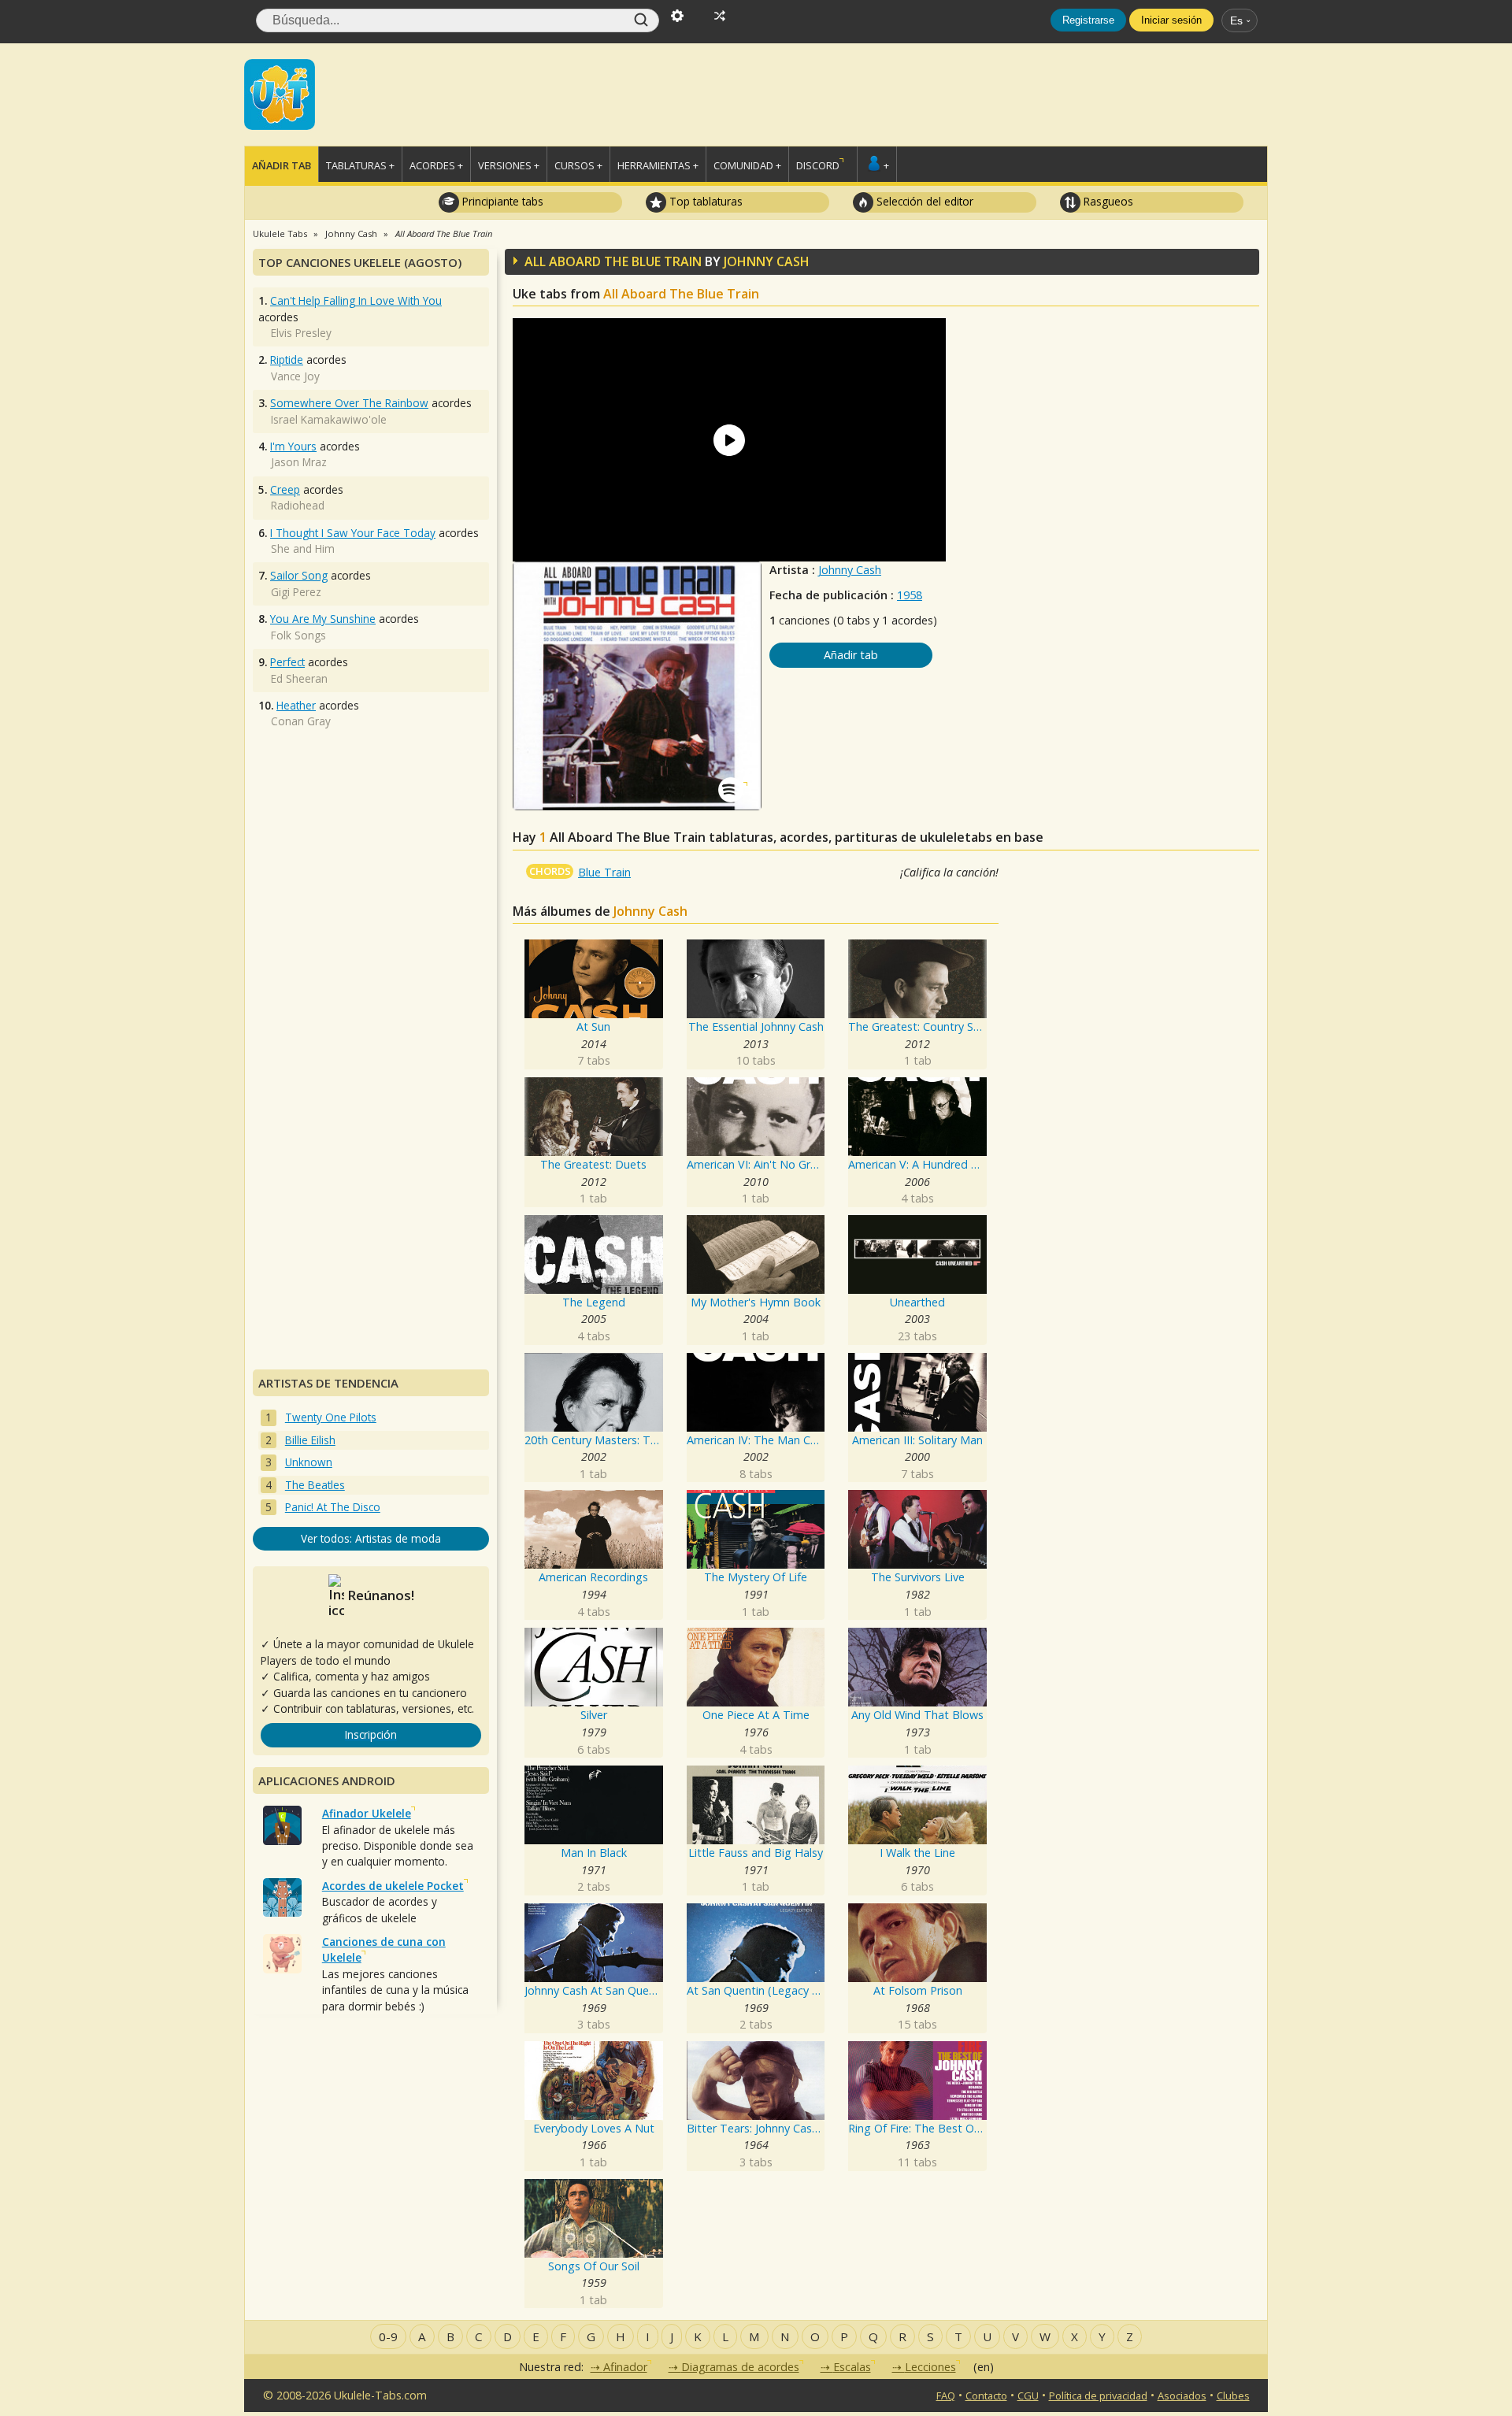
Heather (296, 705)
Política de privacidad (1098, 2396)
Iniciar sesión (1171, 20)
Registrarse (1088, 20)
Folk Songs (298, 635)
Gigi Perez (296, 592)
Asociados (1182, 2396)
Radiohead (298, 505)
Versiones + (509, 165)
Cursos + (578, 165)
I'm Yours (293, 446)
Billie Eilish (310, 1440)
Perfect (287, 662)
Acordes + (436, 165)
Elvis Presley (301, 333)
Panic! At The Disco (333, 1507)
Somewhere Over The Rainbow (349, 403)
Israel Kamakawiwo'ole (329, 419)
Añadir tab (282, 165)
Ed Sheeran (299, 678)
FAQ (946, 2396)
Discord (818, 165)
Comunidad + (747, 165)
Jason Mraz (299, 462)
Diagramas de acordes (740, 2367)
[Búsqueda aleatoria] (720, 14)
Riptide (287, 359)
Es (1236, 20)
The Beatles (315, 1485)
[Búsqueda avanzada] (677, 14)
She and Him (303, 548)
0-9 (388, 2336)
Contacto (986, 2396)
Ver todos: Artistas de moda (371, 1538)
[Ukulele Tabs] (280, 93)
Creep (285, 489)
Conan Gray (301, 721)
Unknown (309, 1462)
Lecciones (930, 2367)
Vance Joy (295, 376)
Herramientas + (658, 165)
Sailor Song (299, 575)
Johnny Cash (850, 570)
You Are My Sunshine (323, 619)
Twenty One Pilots (331, 1417)
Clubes (1233, 2396)
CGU (1028, 2396)
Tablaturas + (360, 165)
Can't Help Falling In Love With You (356, 300)
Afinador (625, 2367)
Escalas (852, 2367)
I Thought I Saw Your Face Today (353, 533)
